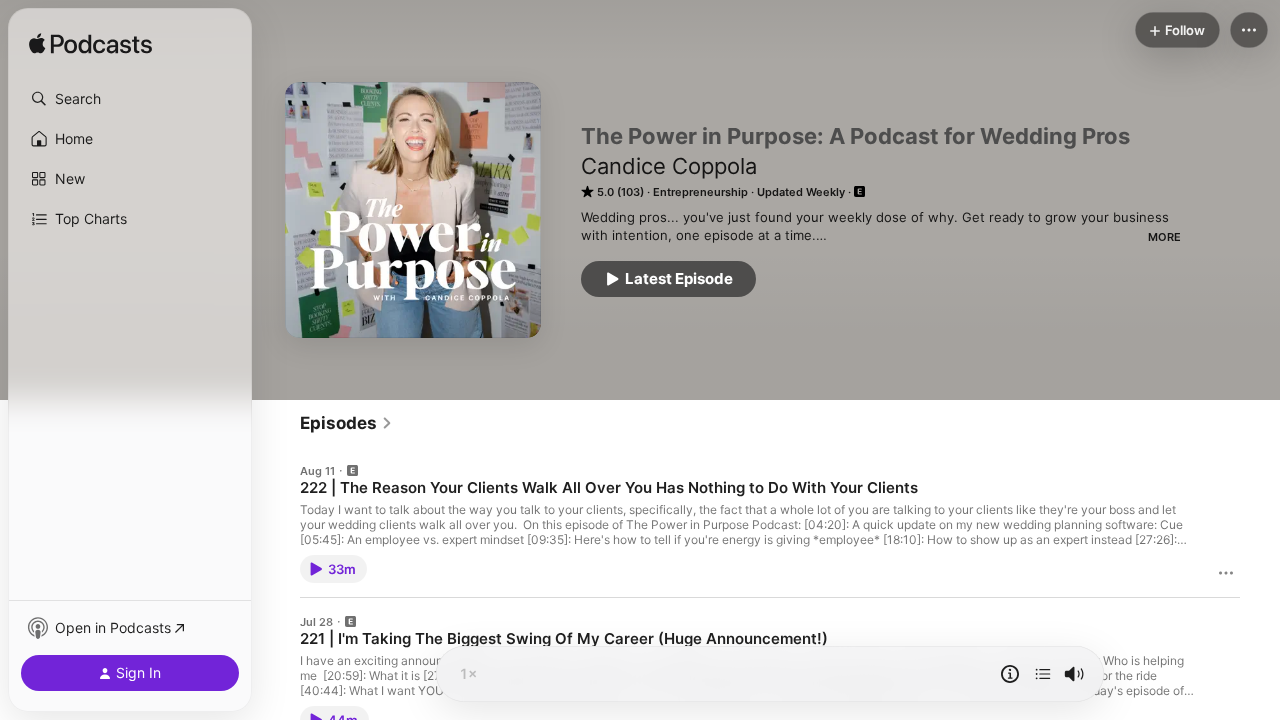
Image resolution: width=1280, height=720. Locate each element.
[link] (346, 423)
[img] (90, 45)
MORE (1164, 237)
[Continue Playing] (1043, 674)
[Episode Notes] (1010, 674)
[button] (130, 99)
